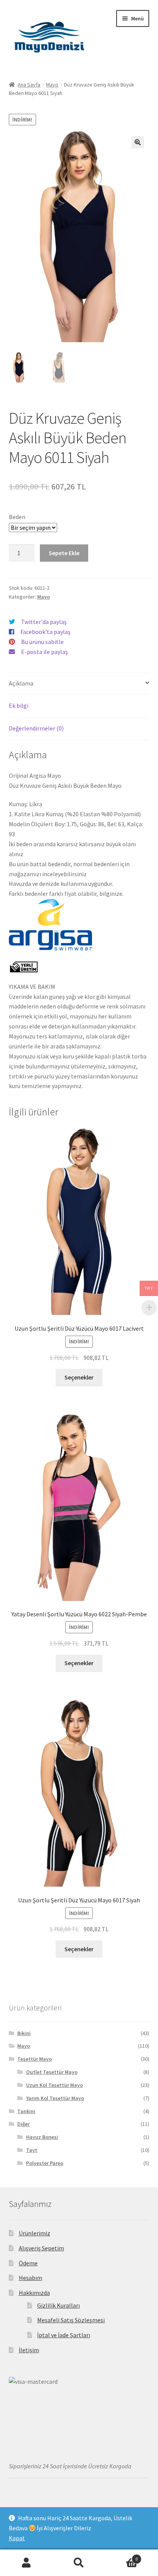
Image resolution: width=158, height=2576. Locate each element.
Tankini (26, 2111)
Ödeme (28, 2263)
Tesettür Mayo (35, 2059)
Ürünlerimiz (35, 2233)
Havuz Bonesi (42, 2137)
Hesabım (30, 2278)
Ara (79, 2563)
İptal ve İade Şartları (64, 2335)
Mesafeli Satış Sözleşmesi (71, 2320)
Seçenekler (79, 1377)
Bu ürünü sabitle (42, 642)
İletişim (29, 2350)
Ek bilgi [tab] (19, 706)
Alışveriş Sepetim (41, 2248)
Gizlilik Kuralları (58, 2305)
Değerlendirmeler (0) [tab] (36, 728)
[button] (138, 142)
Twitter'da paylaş (44, 622)
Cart (122, 2556)
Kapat (17, 2538)
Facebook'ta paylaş (45, 632)
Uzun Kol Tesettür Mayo (54, 2085)
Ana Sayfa (29, 85)
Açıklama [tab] (21, 683)
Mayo (52, 85)
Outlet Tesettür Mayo (52, 2072)
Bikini (24, 2033)
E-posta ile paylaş (44, 652)
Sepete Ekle (64, 553)
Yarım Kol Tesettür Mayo (55, 2098)
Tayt (32, 2150)
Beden (17, 517)
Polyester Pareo (45, 2163)
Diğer (23, 2124)
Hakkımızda (34, 2293)
